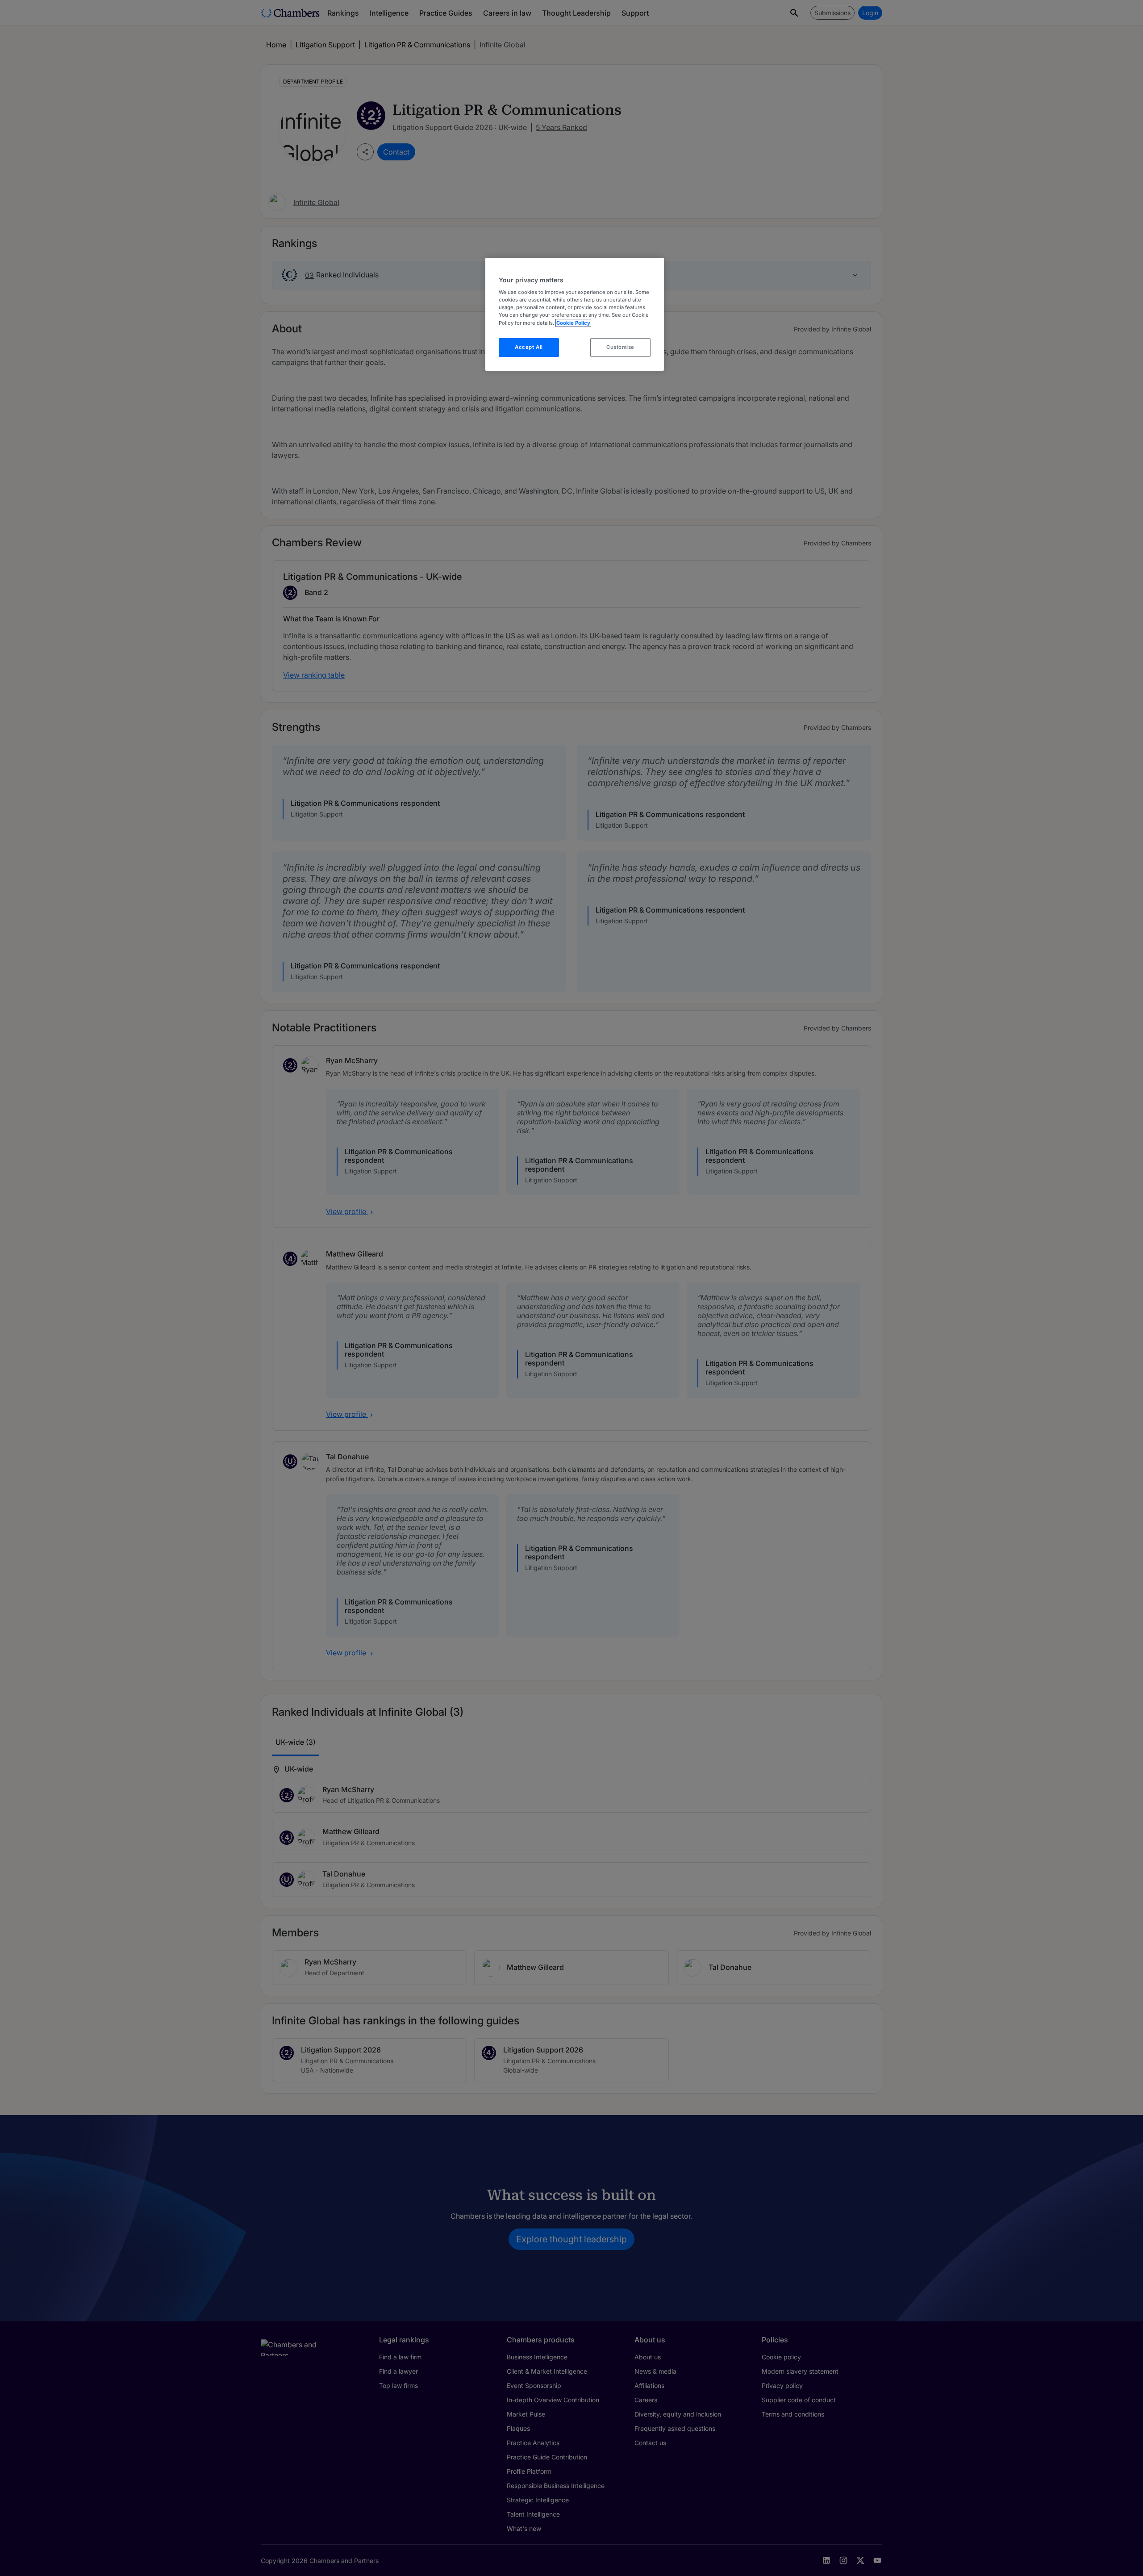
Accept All (529, 347)
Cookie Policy (573, 323)
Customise (620, 347)
